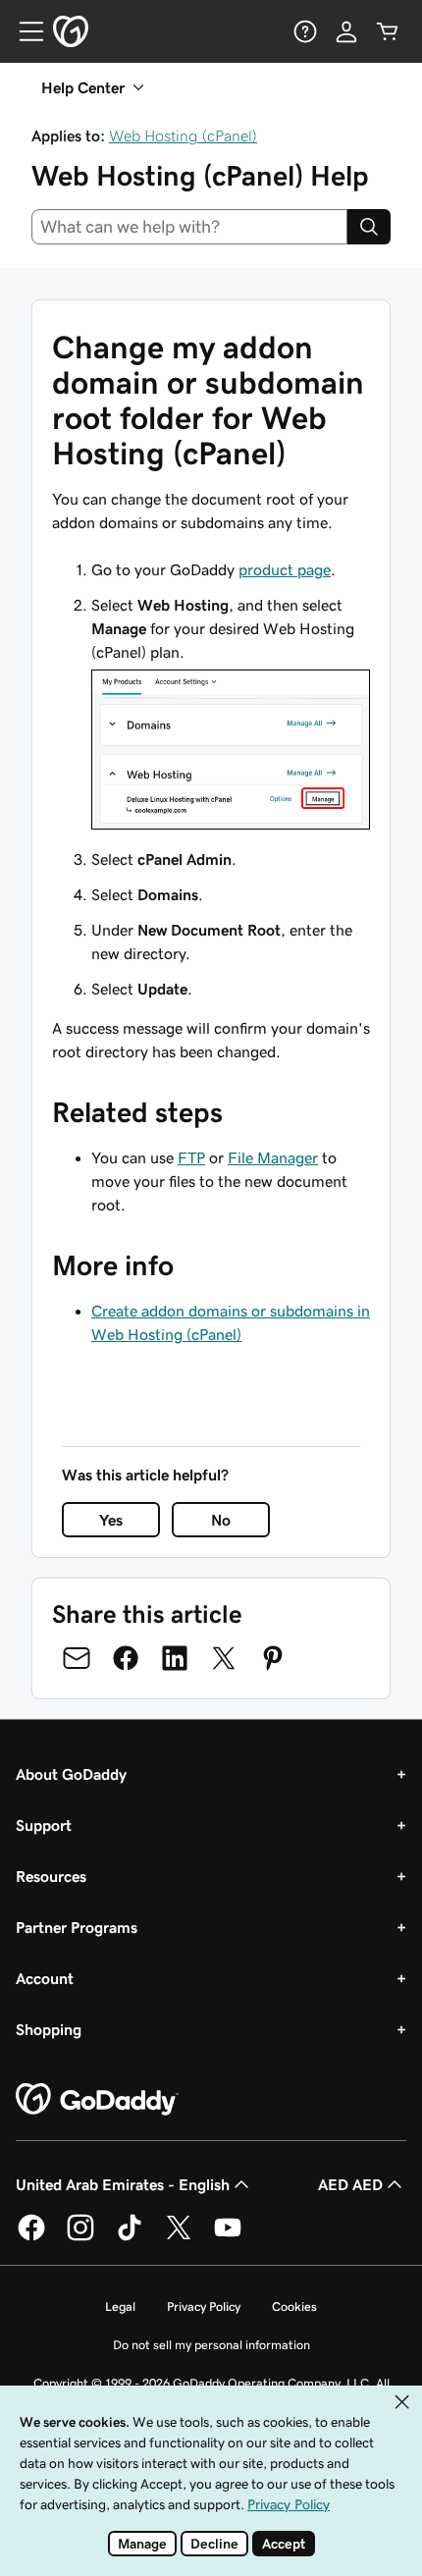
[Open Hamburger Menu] (24, 31)
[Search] (369, 227)
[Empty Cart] (388, 31)
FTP (191, 1157)
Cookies (294, 2307)
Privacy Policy (204, 2307)
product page (285, 569)
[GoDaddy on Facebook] (31, 2237)
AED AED (350, 2184)
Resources (51, 1876)
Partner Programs (77, 1927)
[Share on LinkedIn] (175, 1658)
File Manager (273, 1157)
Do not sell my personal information (211, 2345)
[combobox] (189, 227)
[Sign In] (346, 31)
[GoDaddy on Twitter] (179, 2237)
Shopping (49, 2029)
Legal (120, 2307)
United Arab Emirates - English (123, 2184)
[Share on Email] (77, 1658)
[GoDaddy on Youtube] (228, 2237)
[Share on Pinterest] (273, 1658)
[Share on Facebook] (126, 1658)
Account (45, 1978)
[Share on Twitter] (224, 1658)
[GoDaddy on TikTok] (130, 2237)
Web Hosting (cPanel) (183, 135)
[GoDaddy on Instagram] (80, 2237)
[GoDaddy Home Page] (97, 2100)
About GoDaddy (71, 1774)
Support (44, 1825)
